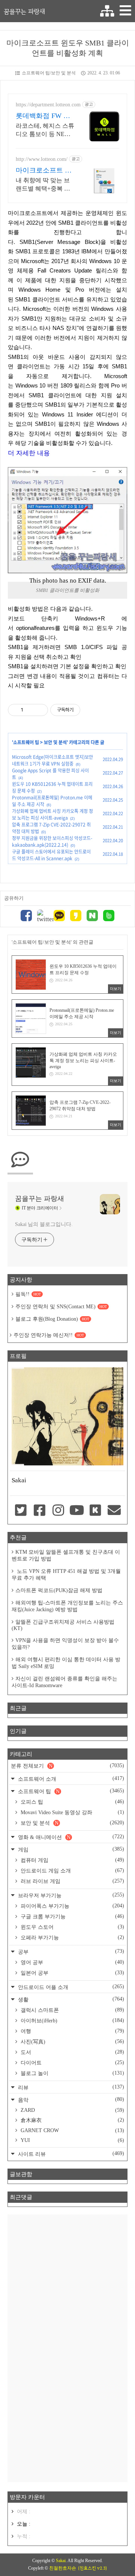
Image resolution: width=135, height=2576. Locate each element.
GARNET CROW (72, 2130)
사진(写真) (72, 2042)
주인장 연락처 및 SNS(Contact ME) (61, 1307)
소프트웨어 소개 (70, 1779)
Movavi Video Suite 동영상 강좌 (72, 1812)
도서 (72, 2052)
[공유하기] (30, 710)
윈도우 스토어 (72, 1927)
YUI (72, 2140)
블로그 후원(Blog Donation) (52, 1319)
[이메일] (114, 1511)
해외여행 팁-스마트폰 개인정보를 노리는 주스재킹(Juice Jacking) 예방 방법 (67, 1606)
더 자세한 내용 (29, 453)
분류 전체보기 (67, 1766)
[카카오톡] (59, 916)
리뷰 (70, 2087)
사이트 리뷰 (70, 2154)
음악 (70, 2100)
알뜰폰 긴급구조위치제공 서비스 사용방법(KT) (63, 1625)
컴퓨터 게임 (72, 1860)
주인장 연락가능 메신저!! (49, 1335)
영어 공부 (72, 1962)
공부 (70, 1952)
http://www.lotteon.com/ (42, 159)
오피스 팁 (72, 1802)
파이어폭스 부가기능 (72, 1906)
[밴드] (109, 916)
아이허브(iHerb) (72, 2021)
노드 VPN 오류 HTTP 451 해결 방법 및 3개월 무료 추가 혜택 (66, 1575)
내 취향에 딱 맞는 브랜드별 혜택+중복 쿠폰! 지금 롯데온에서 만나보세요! (43, 185)
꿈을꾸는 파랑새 (24, 11)
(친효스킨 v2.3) (92, 2568)
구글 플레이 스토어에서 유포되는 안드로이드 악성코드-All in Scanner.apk (51, 855)
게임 (70, 1849)
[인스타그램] (58, 1511)
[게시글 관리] (40, 710)
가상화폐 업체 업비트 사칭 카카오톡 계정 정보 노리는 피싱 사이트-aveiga (52, 814)
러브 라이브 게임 (72, 1881)
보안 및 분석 (55, 742)
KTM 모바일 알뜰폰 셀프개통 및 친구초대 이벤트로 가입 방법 (66, 1555)
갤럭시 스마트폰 (72, 2010)
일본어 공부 (72, 1973)
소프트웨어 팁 (26, 742)
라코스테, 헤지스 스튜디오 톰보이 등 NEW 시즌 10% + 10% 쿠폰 (45, 130)
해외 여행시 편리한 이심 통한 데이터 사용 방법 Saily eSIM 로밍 (66, 1663)
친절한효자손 (63, 2568)
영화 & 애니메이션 (70, 1837)
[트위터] (43, 916)
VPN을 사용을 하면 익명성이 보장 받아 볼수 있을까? (65, 1644)
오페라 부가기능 (72, 1937)
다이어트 (72, 2063)
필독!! (28, 1294)
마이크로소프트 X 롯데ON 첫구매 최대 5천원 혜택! (43, 171)
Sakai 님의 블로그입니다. (44, 1224)
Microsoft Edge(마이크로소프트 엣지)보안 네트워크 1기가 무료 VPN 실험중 (52, 760)
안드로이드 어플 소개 (70, 1987)
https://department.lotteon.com (48, 105)
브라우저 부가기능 (70, 1895)
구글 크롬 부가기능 (72, 1916)
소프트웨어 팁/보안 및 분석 (49, 73)
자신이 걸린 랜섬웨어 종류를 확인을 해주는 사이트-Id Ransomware (64, 1682)
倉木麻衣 (72, 2120)
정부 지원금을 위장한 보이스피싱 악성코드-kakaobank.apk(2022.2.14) (52, 842)
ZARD (72, 2110)
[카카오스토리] (76, 916)
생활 (70, 1999)
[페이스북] (26, 916)
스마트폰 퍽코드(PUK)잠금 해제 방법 (59, 1590)
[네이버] (92, 916)
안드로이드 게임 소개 (72, 1871)
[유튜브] (77, 1511)
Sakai (61, 2561)
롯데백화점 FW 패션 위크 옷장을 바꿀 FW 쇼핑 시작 (43, 116)
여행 (72, 2031)
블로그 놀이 (72, 2073)
